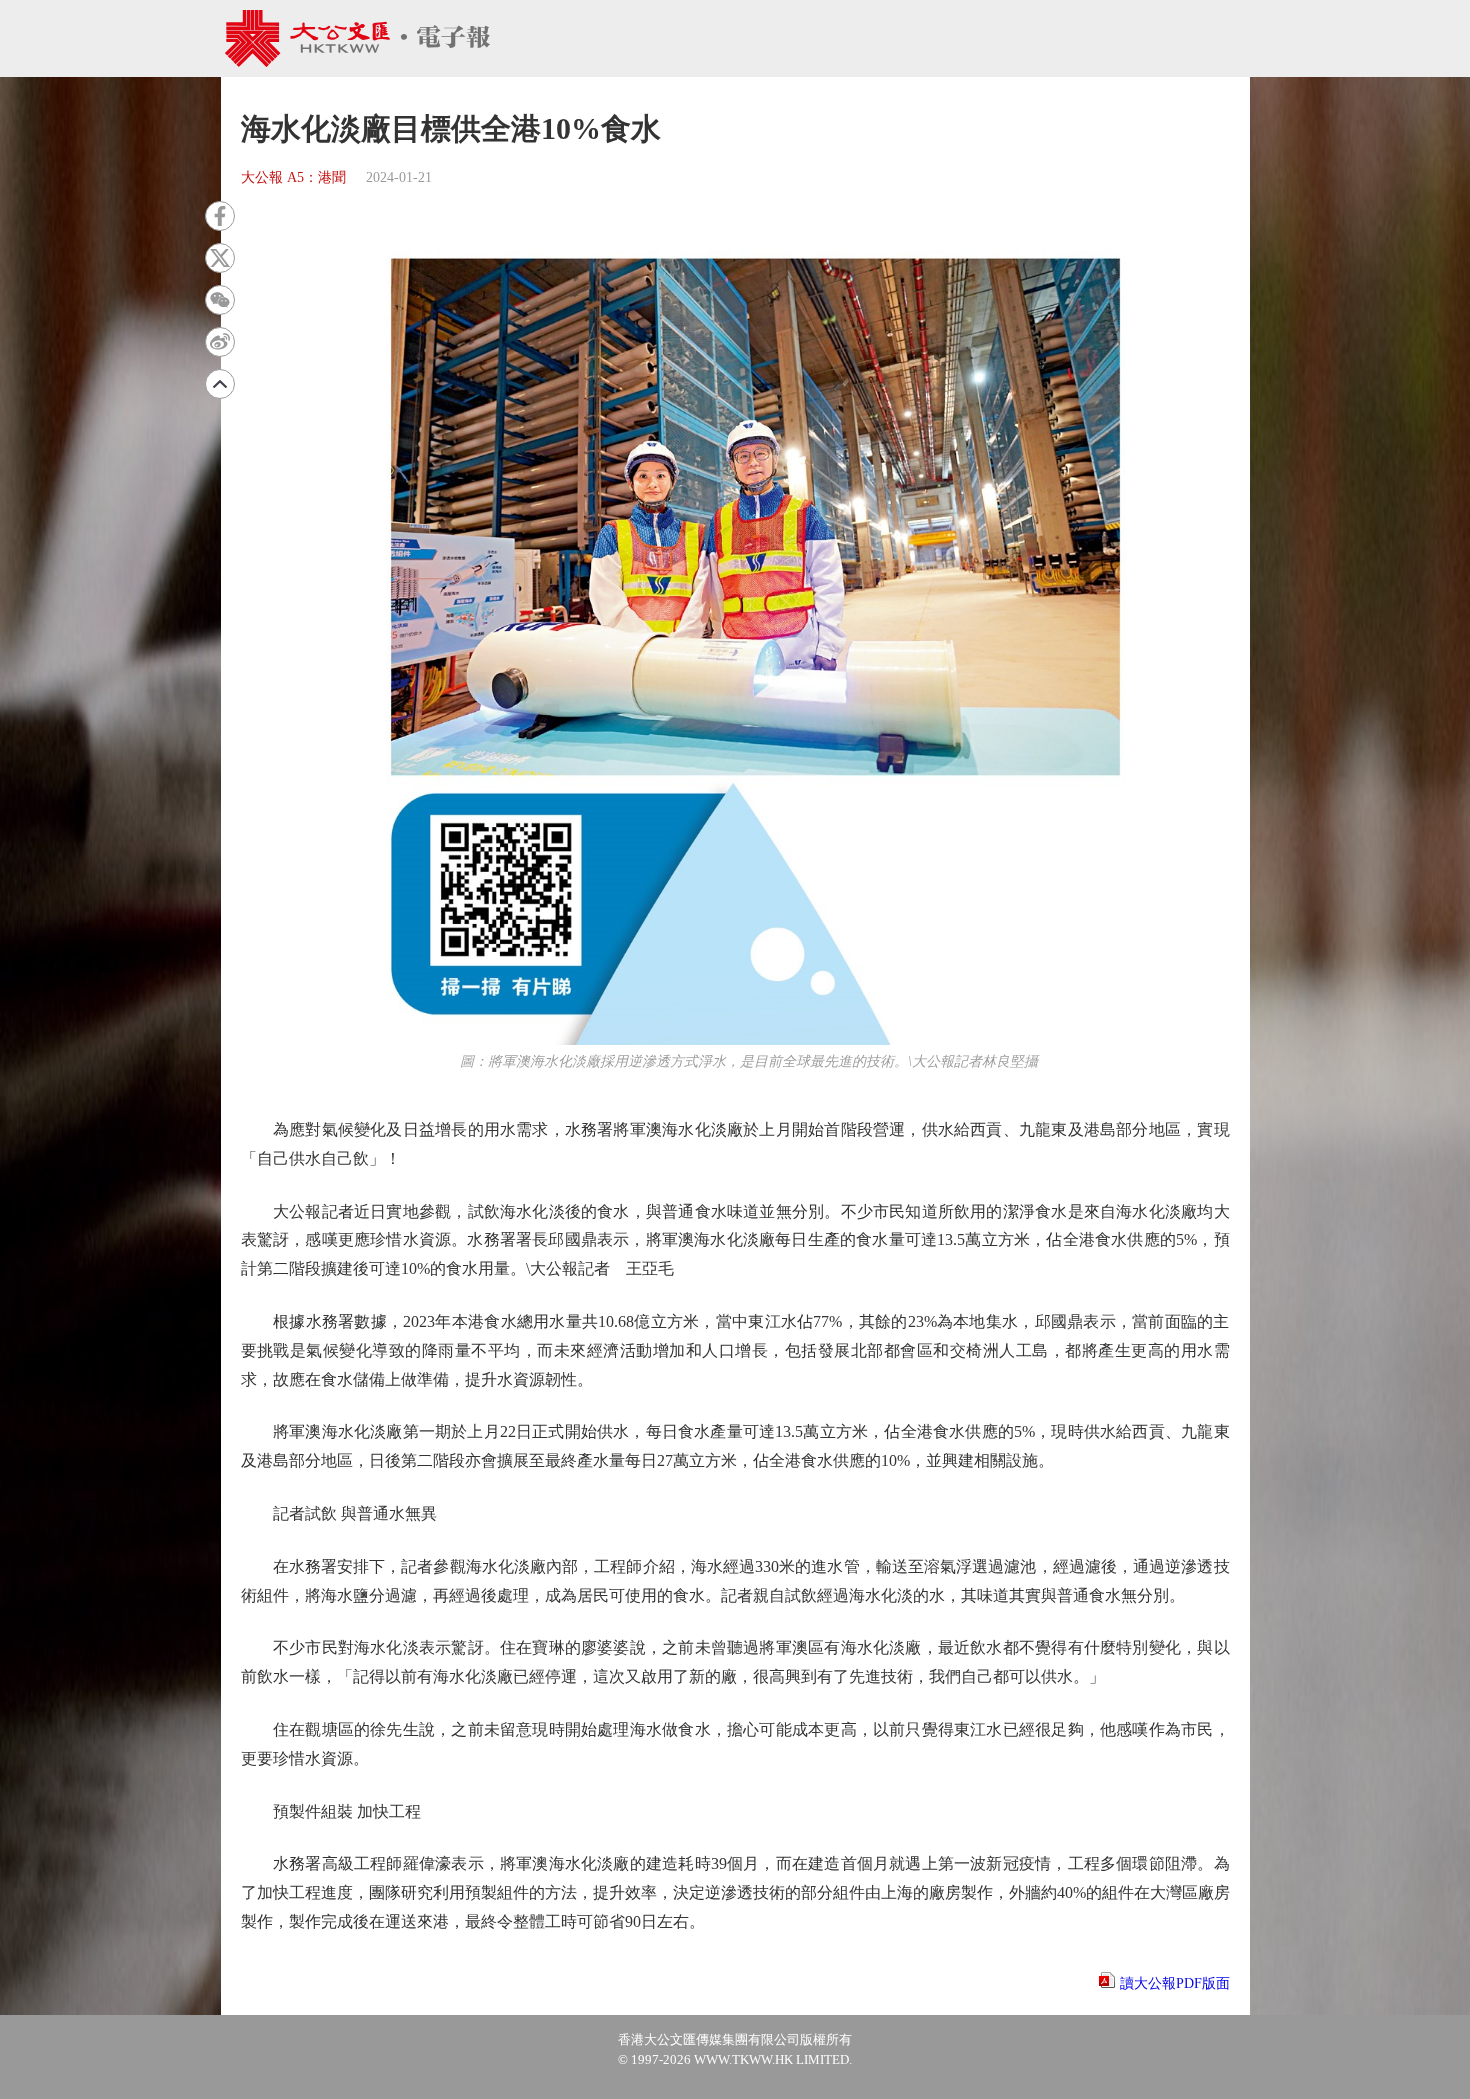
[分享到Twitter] (220, 258)
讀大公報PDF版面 (1175, 1983)
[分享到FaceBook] (220, 216)
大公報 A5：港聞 (293, 177)
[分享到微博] (220, 342)
